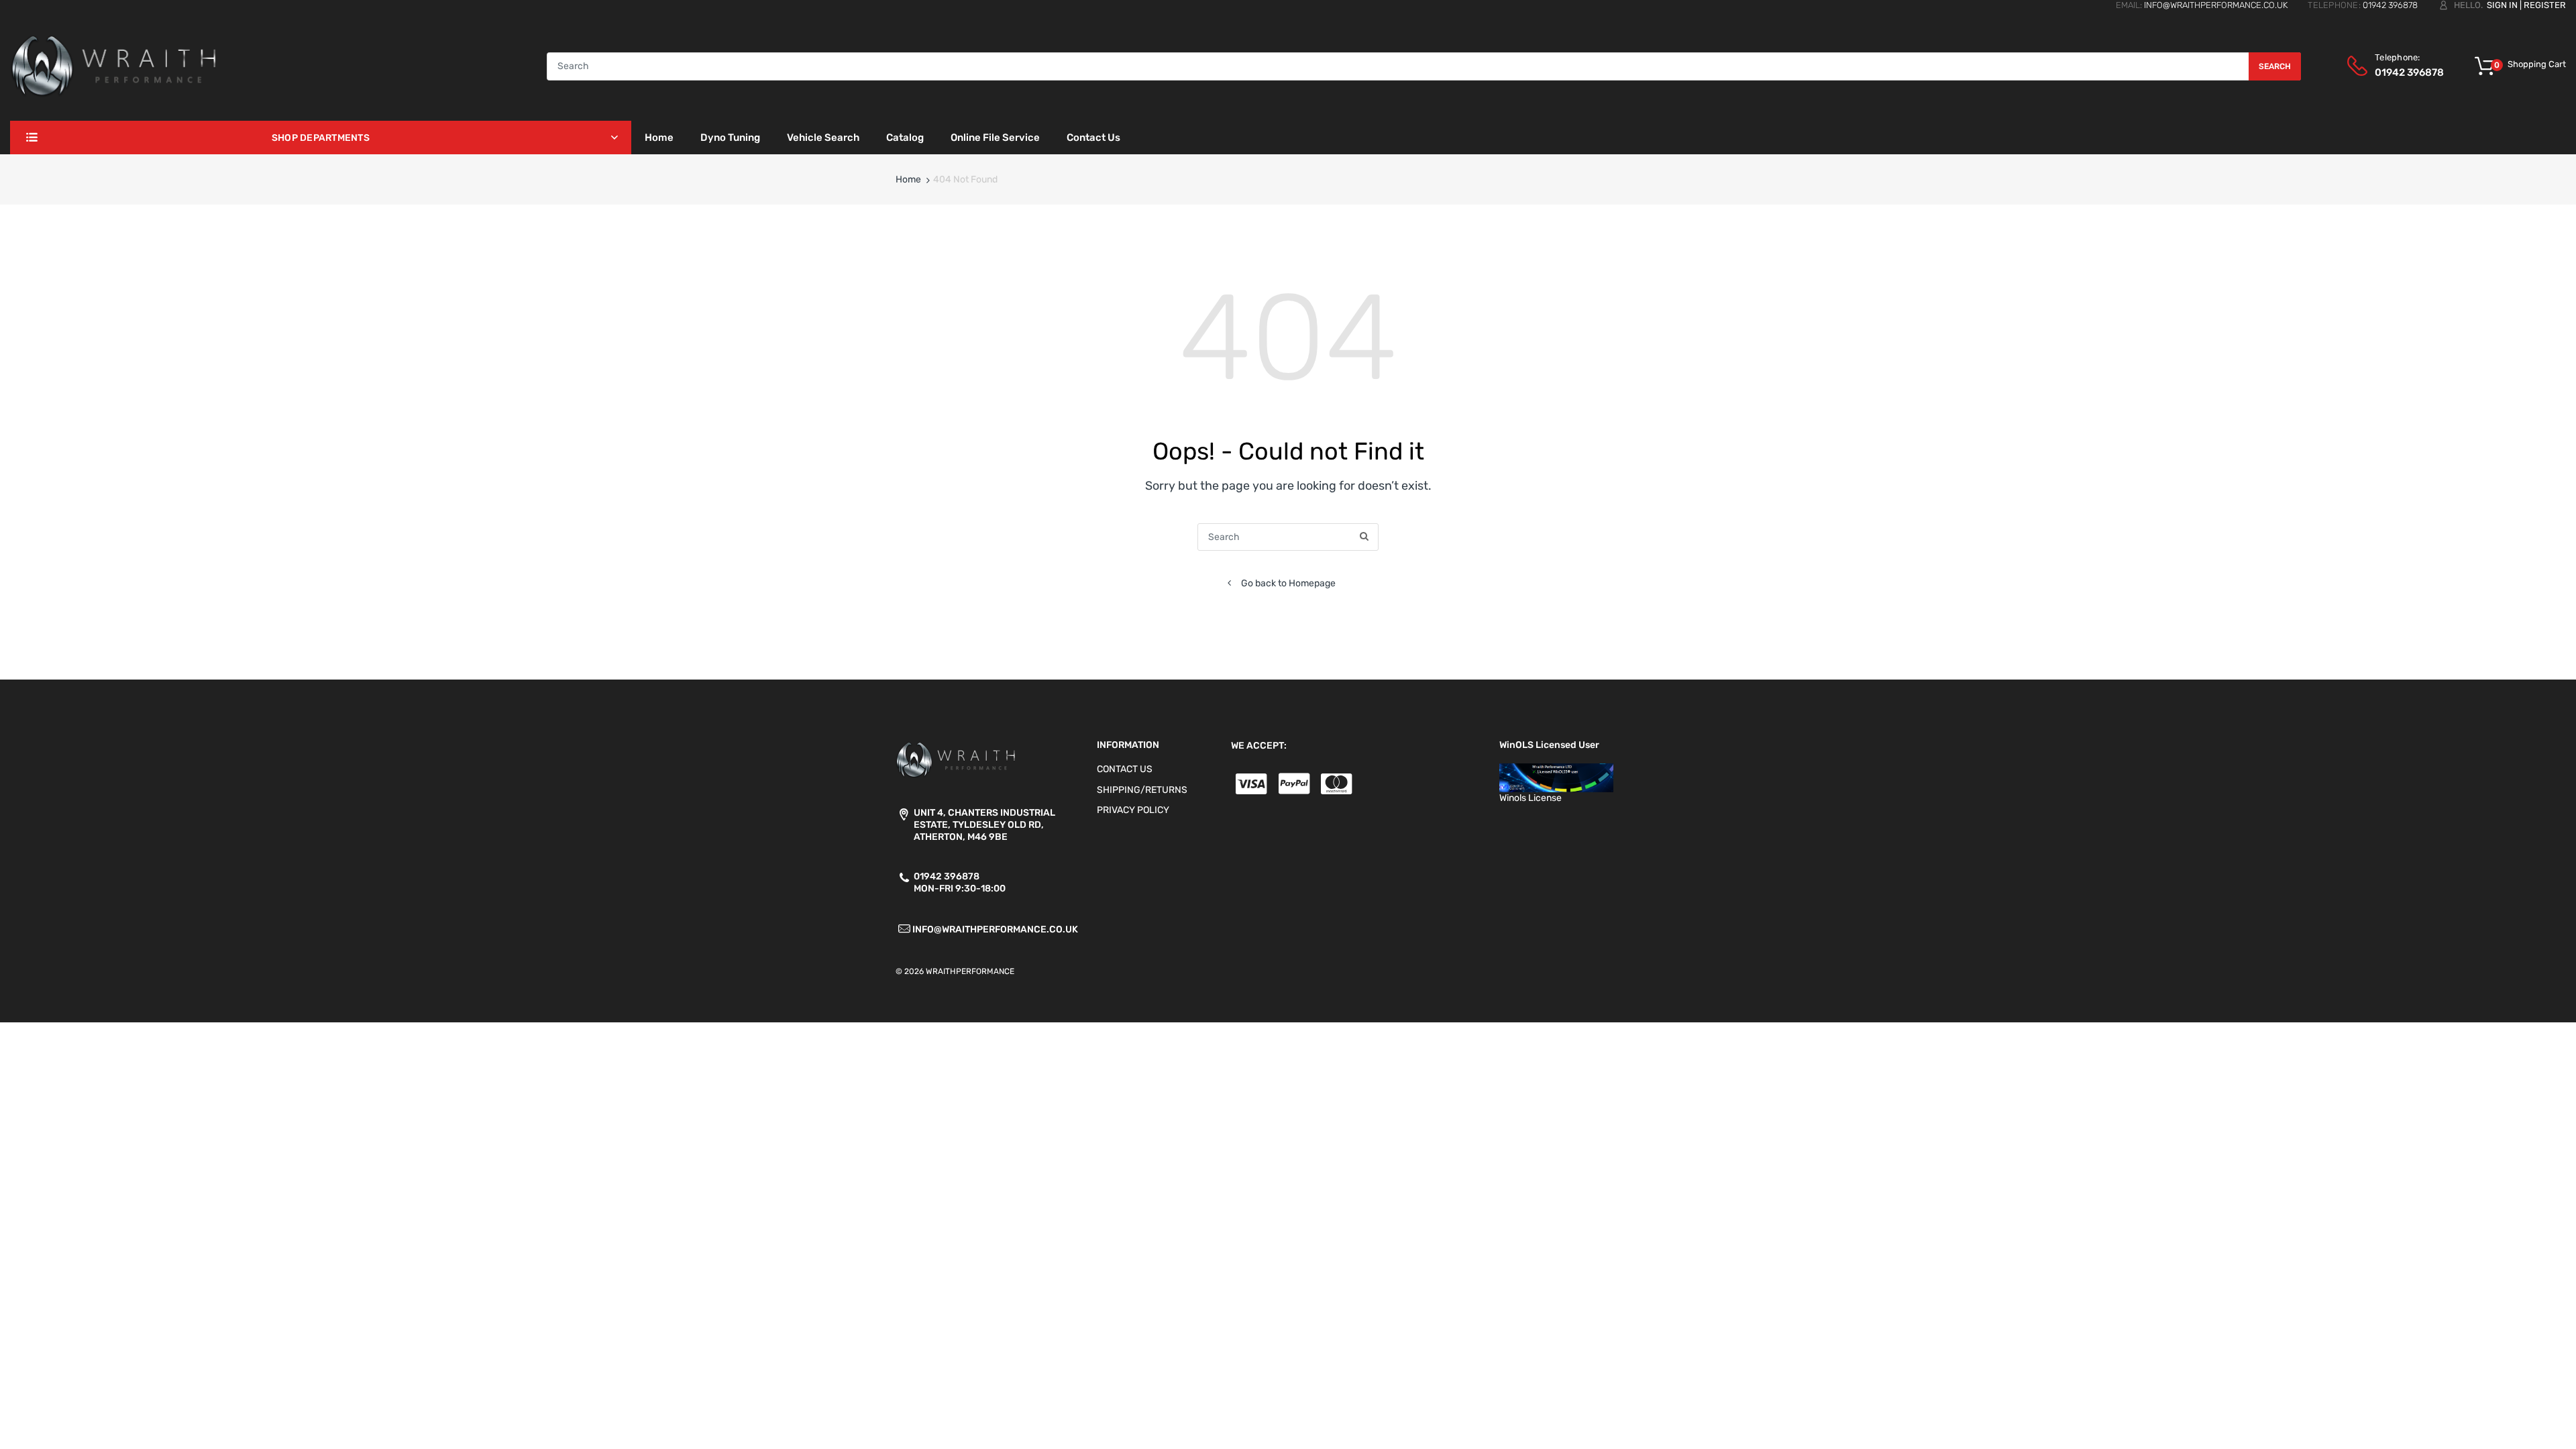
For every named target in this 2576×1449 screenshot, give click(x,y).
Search (2275, 66)
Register (2545, 5)
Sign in (2502, 5)
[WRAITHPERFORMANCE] (114, 65)
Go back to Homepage (1288, 583)
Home (908, 179)
